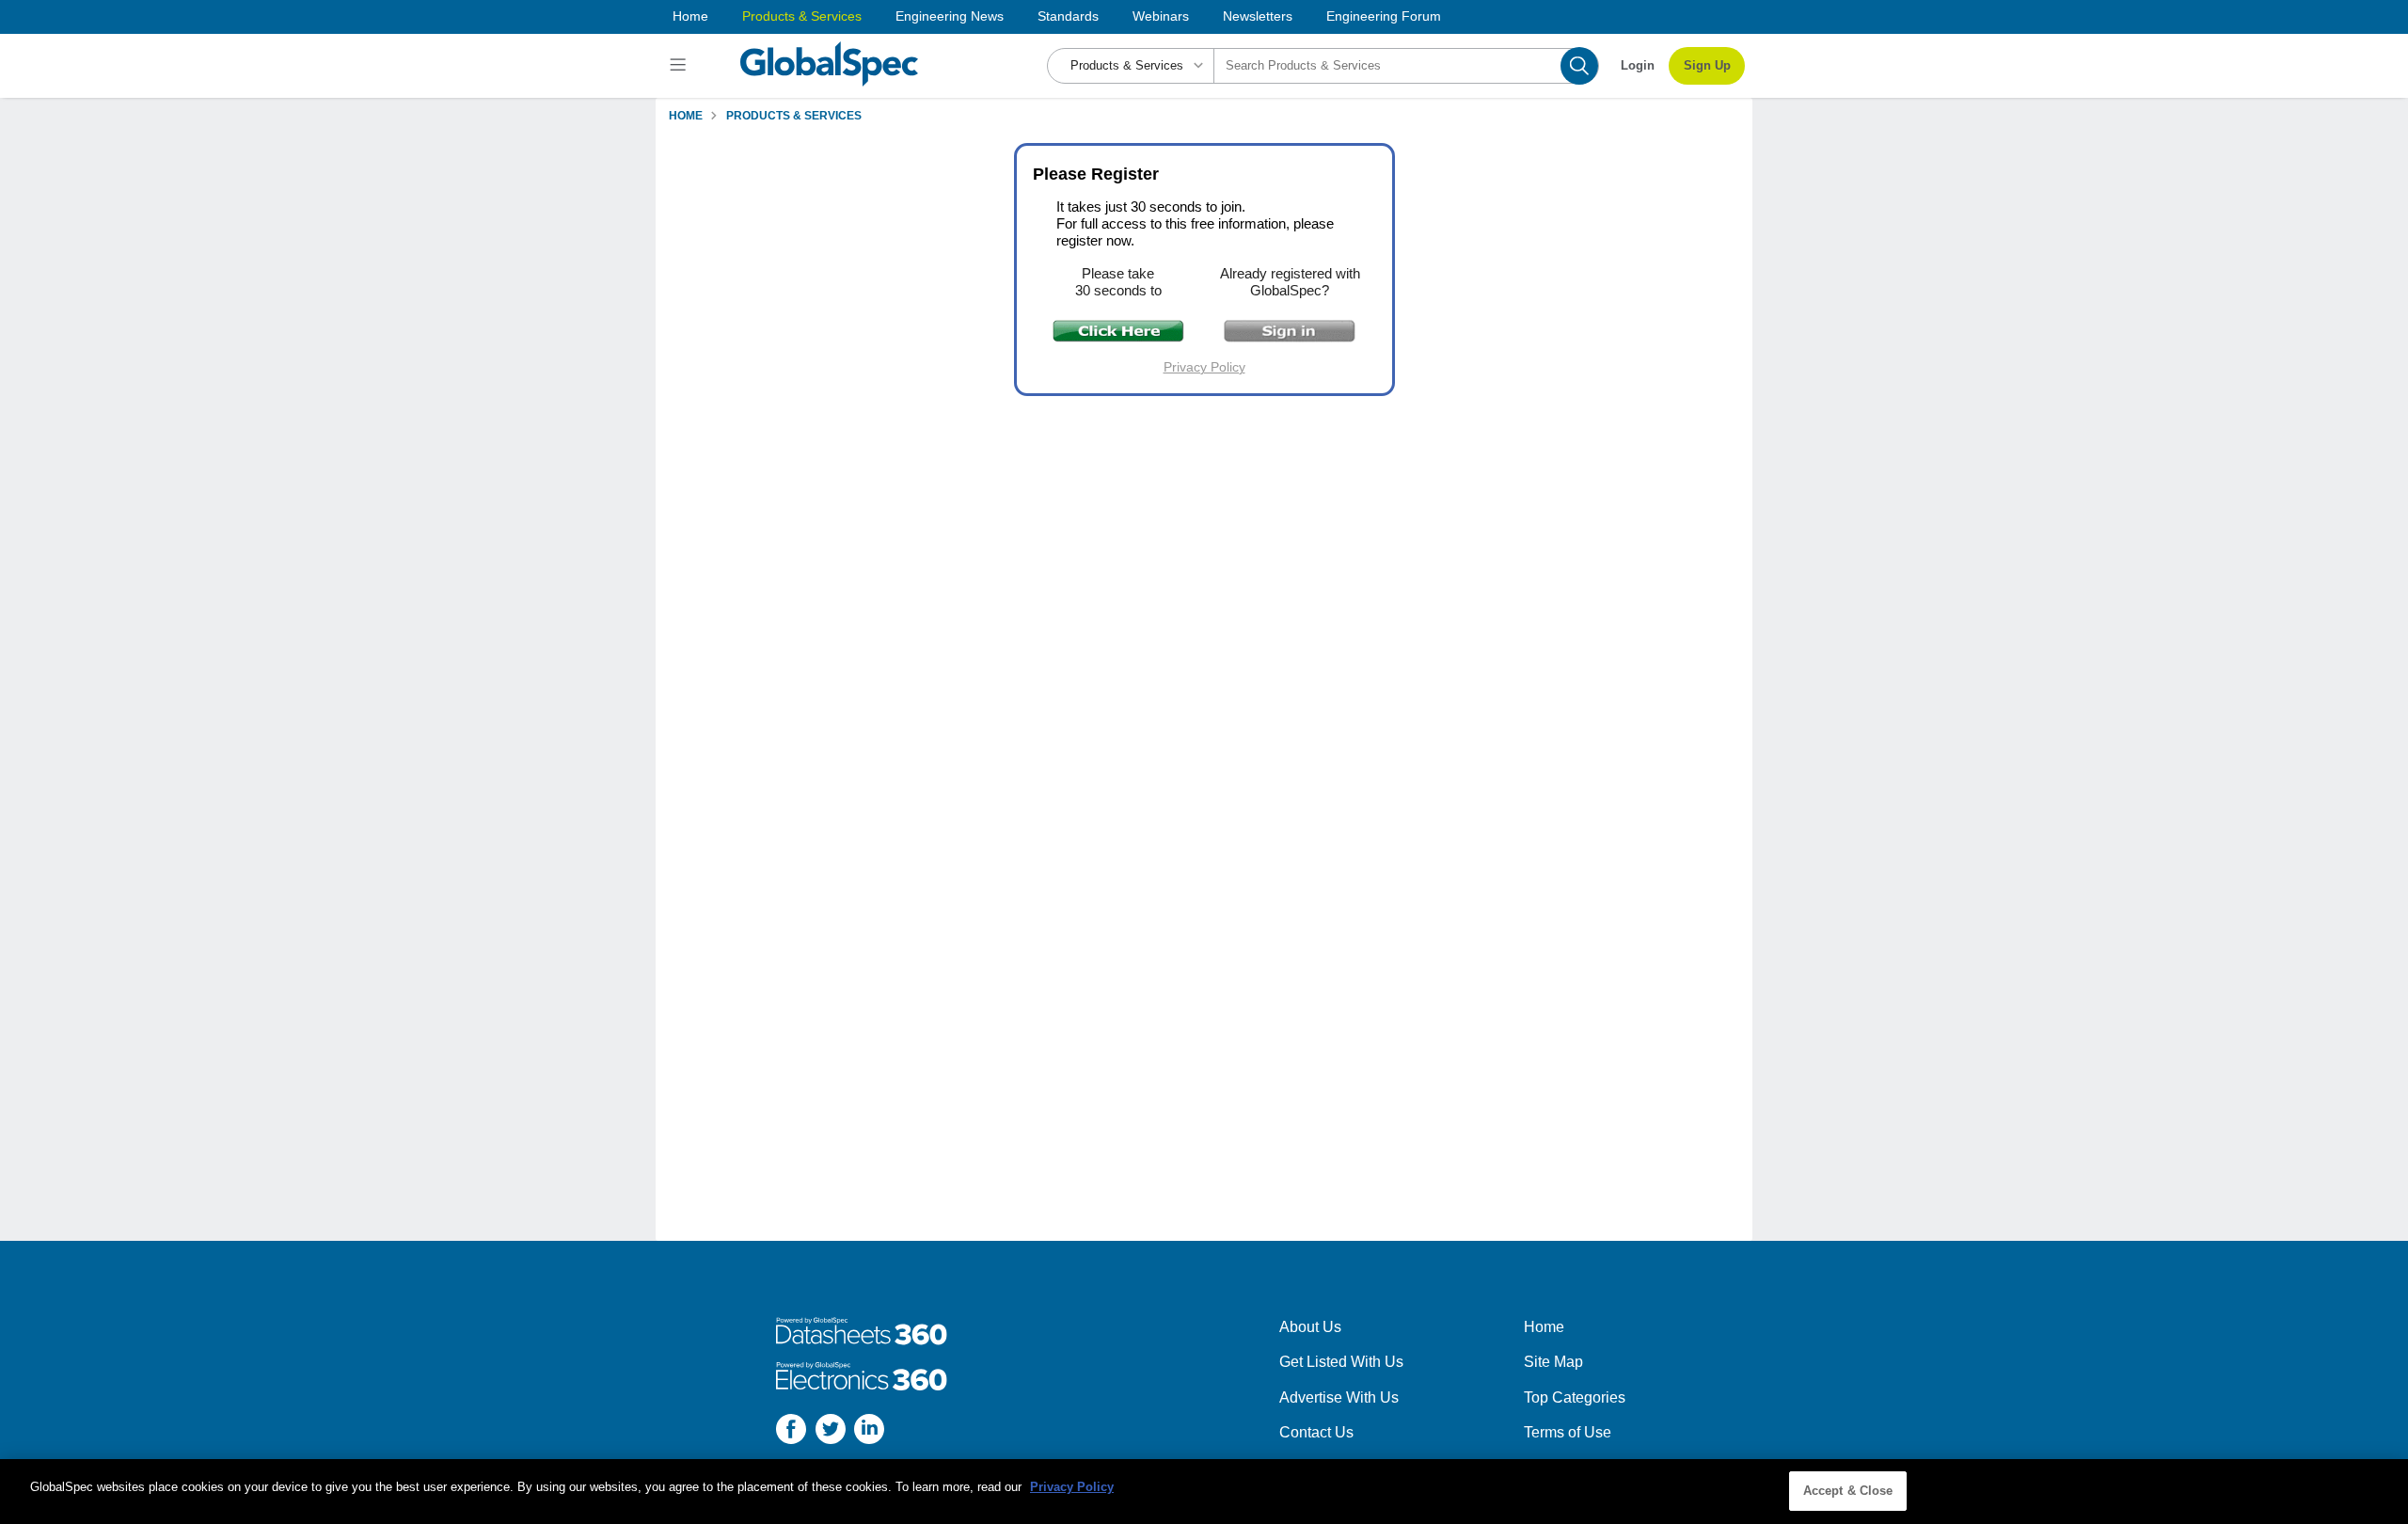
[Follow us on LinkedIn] (869, 1432)
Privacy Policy (1204, 367)
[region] (1204, 1492)
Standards (1068, 16)
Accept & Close (1848, 1491)
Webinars (1161, 16)
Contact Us (1316, 1432)
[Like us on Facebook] (791, 1432)
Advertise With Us (1339, 1397)
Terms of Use (1568, 1432)
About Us (1310, 1327)
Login (1638, 65)
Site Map (1553, 1362)
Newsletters (1258, 16)
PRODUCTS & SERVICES (794, 116)
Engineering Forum (1384, 16)
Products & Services (802, 16)
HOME (686, 116)
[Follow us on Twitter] (831, 1432)
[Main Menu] (681, 66)
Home (690, 16)
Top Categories (1575, 1397)
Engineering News (950, 16)
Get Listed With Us (1341, 1362)
